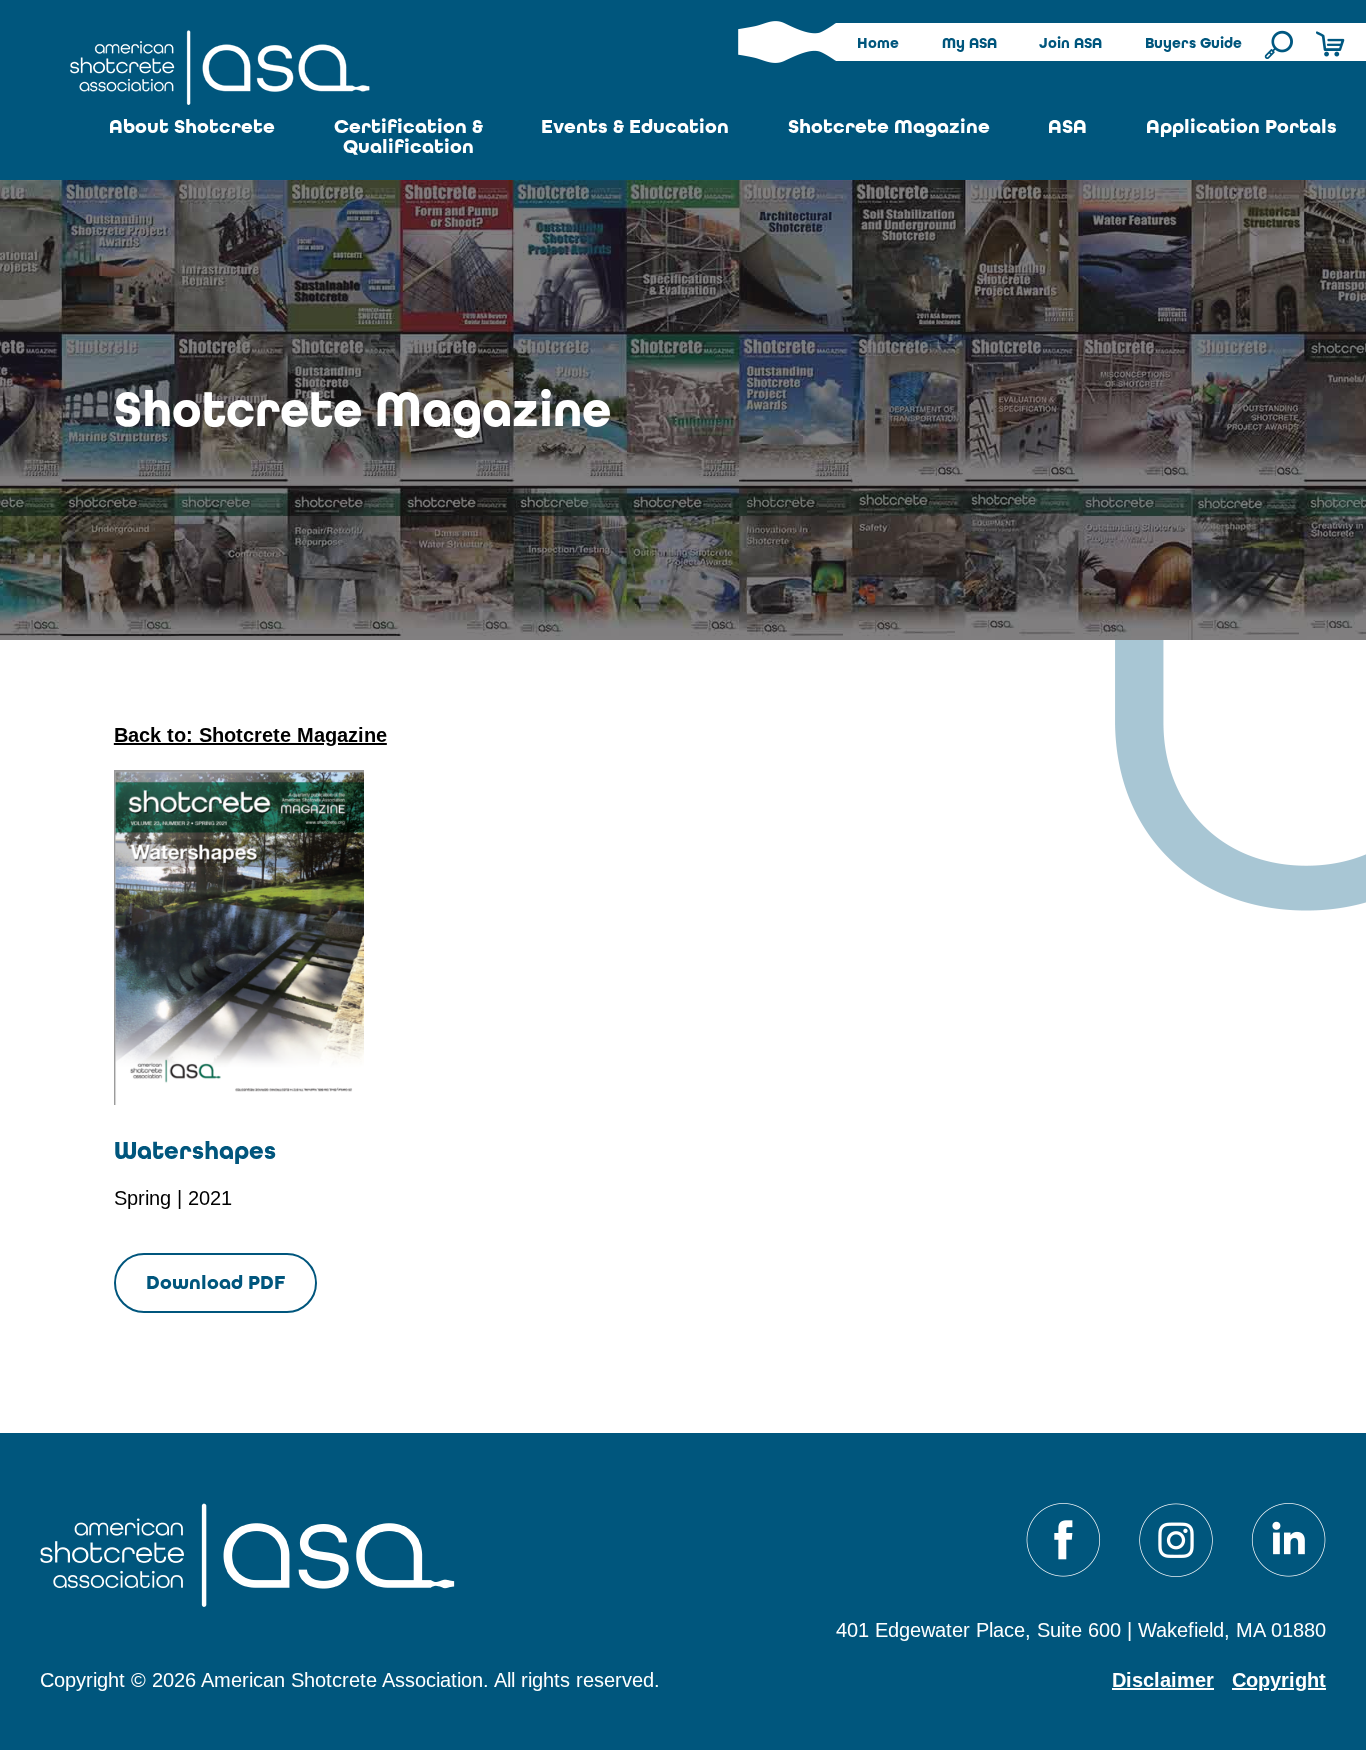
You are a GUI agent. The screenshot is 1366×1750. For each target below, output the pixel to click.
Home (878, 43)
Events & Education (635, 126)
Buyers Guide (1193, 43)
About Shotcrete (192, 126)
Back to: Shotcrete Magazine (250, 735)
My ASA (969, 43)
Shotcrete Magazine (889, 126)
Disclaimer (1163, 1680)
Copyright (1279, 1680)
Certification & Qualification (408, 136)
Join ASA (1070, 43)
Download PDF (215, 1282)
